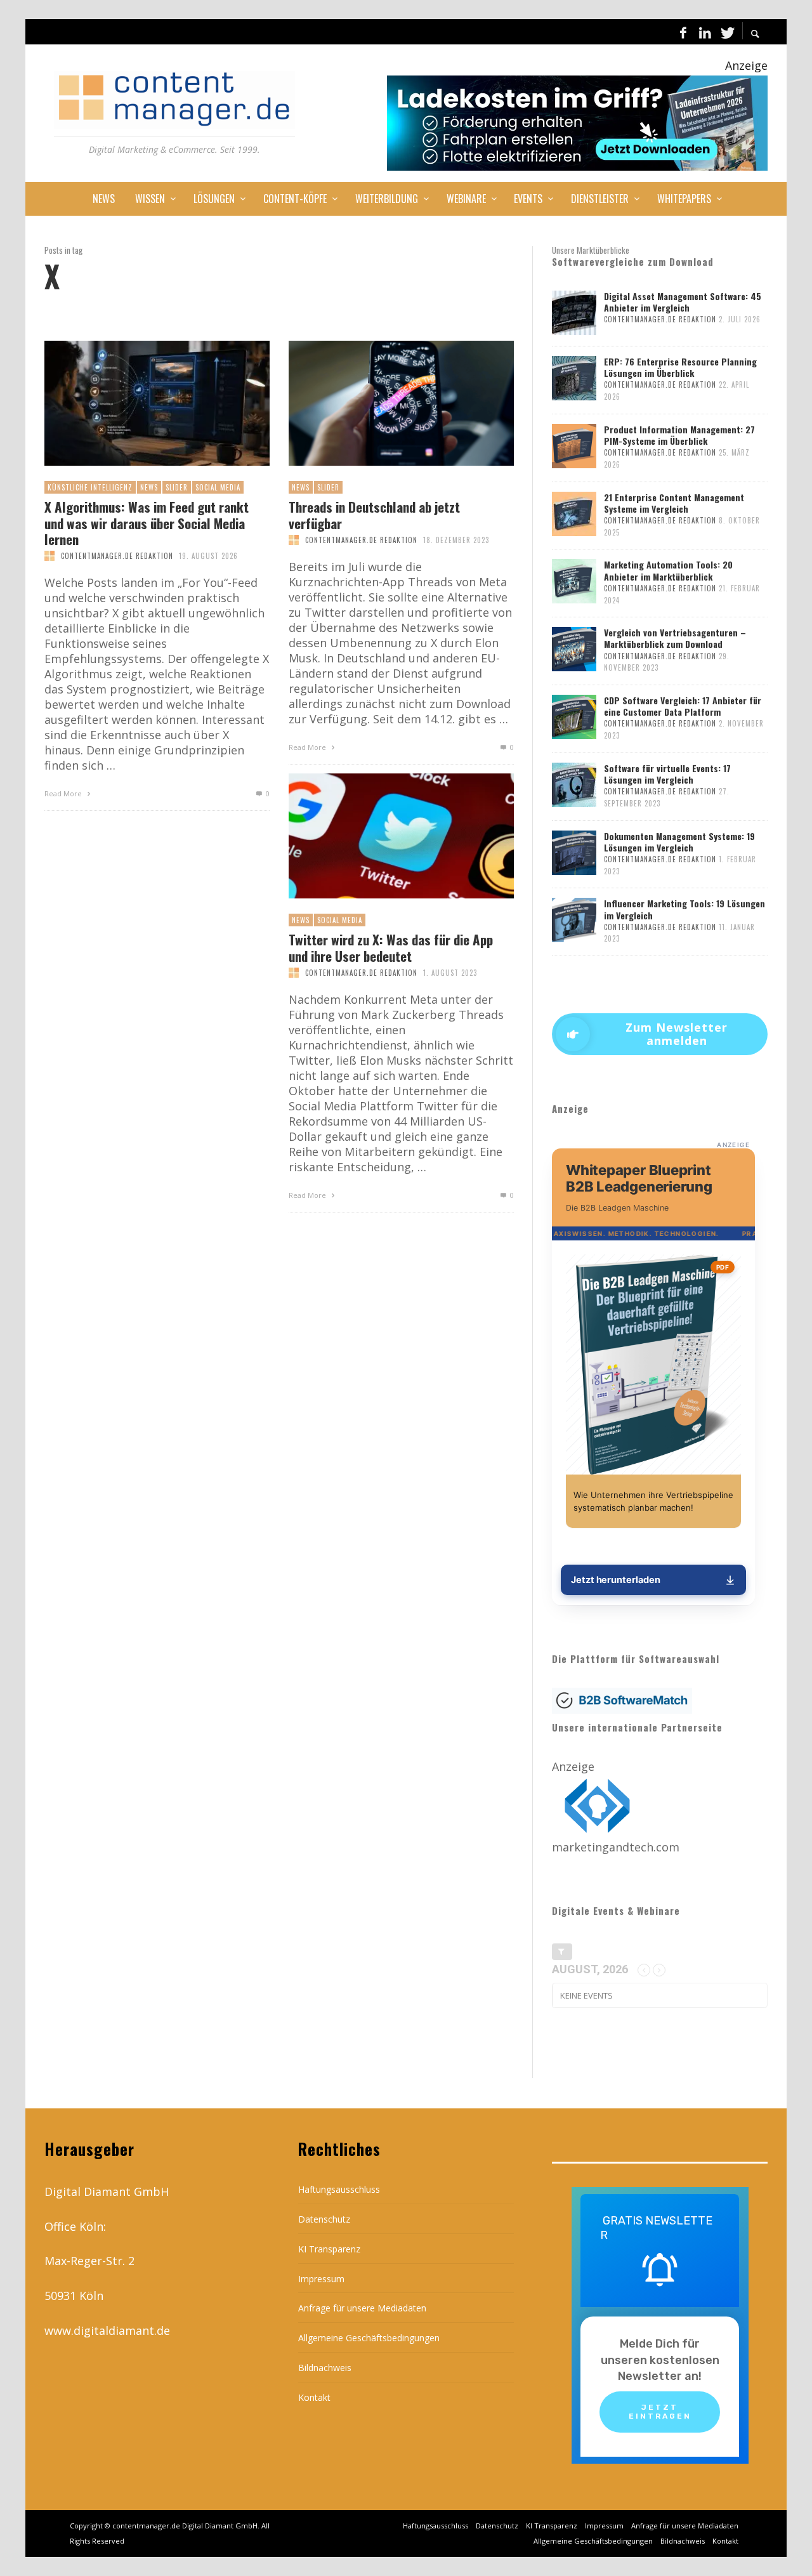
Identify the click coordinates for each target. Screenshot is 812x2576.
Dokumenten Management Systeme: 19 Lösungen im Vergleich (679, 842)
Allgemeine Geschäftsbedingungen (369, 2338)
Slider (177, 487)
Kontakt (314, 2397)
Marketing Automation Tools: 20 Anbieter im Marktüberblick (668, 570)
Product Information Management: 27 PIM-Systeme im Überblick (679, 435)
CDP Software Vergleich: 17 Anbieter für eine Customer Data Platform (683, 706)
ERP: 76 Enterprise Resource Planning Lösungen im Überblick (680, 367)
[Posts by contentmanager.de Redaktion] (49, 556)
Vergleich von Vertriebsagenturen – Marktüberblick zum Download (675, 638)
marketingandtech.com (616, 1847)
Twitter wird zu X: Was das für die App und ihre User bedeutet (391, 947)
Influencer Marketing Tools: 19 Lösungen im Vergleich (684, 909)
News (149, 487)
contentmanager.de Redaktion (117, 556)
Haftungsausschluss (339, 2189)
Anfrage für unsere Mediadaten (362, 2308)
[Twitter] (726, 32)
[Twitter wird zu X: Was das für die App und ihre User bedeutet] (381, 836)
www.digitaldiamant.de (107, 2330)
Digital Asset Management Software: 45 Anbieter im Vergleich (683, 302)
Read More (64, 793)
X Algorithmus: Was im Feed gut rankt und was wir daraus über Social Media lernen (147, 523)
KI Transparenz (329, 2249)
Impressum (321, 2279)
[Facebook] (683, 32)
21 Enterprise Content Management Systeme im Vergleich (674, 503)
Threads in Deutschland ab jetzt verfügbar (374, 515)
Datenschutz (324, 2219)
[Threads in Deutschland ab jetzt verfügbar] (381, 404)
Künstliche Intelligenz (90, 487)
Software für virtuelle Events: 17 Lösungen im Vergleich (667, 774)
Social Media (218, 487)
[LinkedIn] (705, 32)
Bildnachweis (325, 2368)
